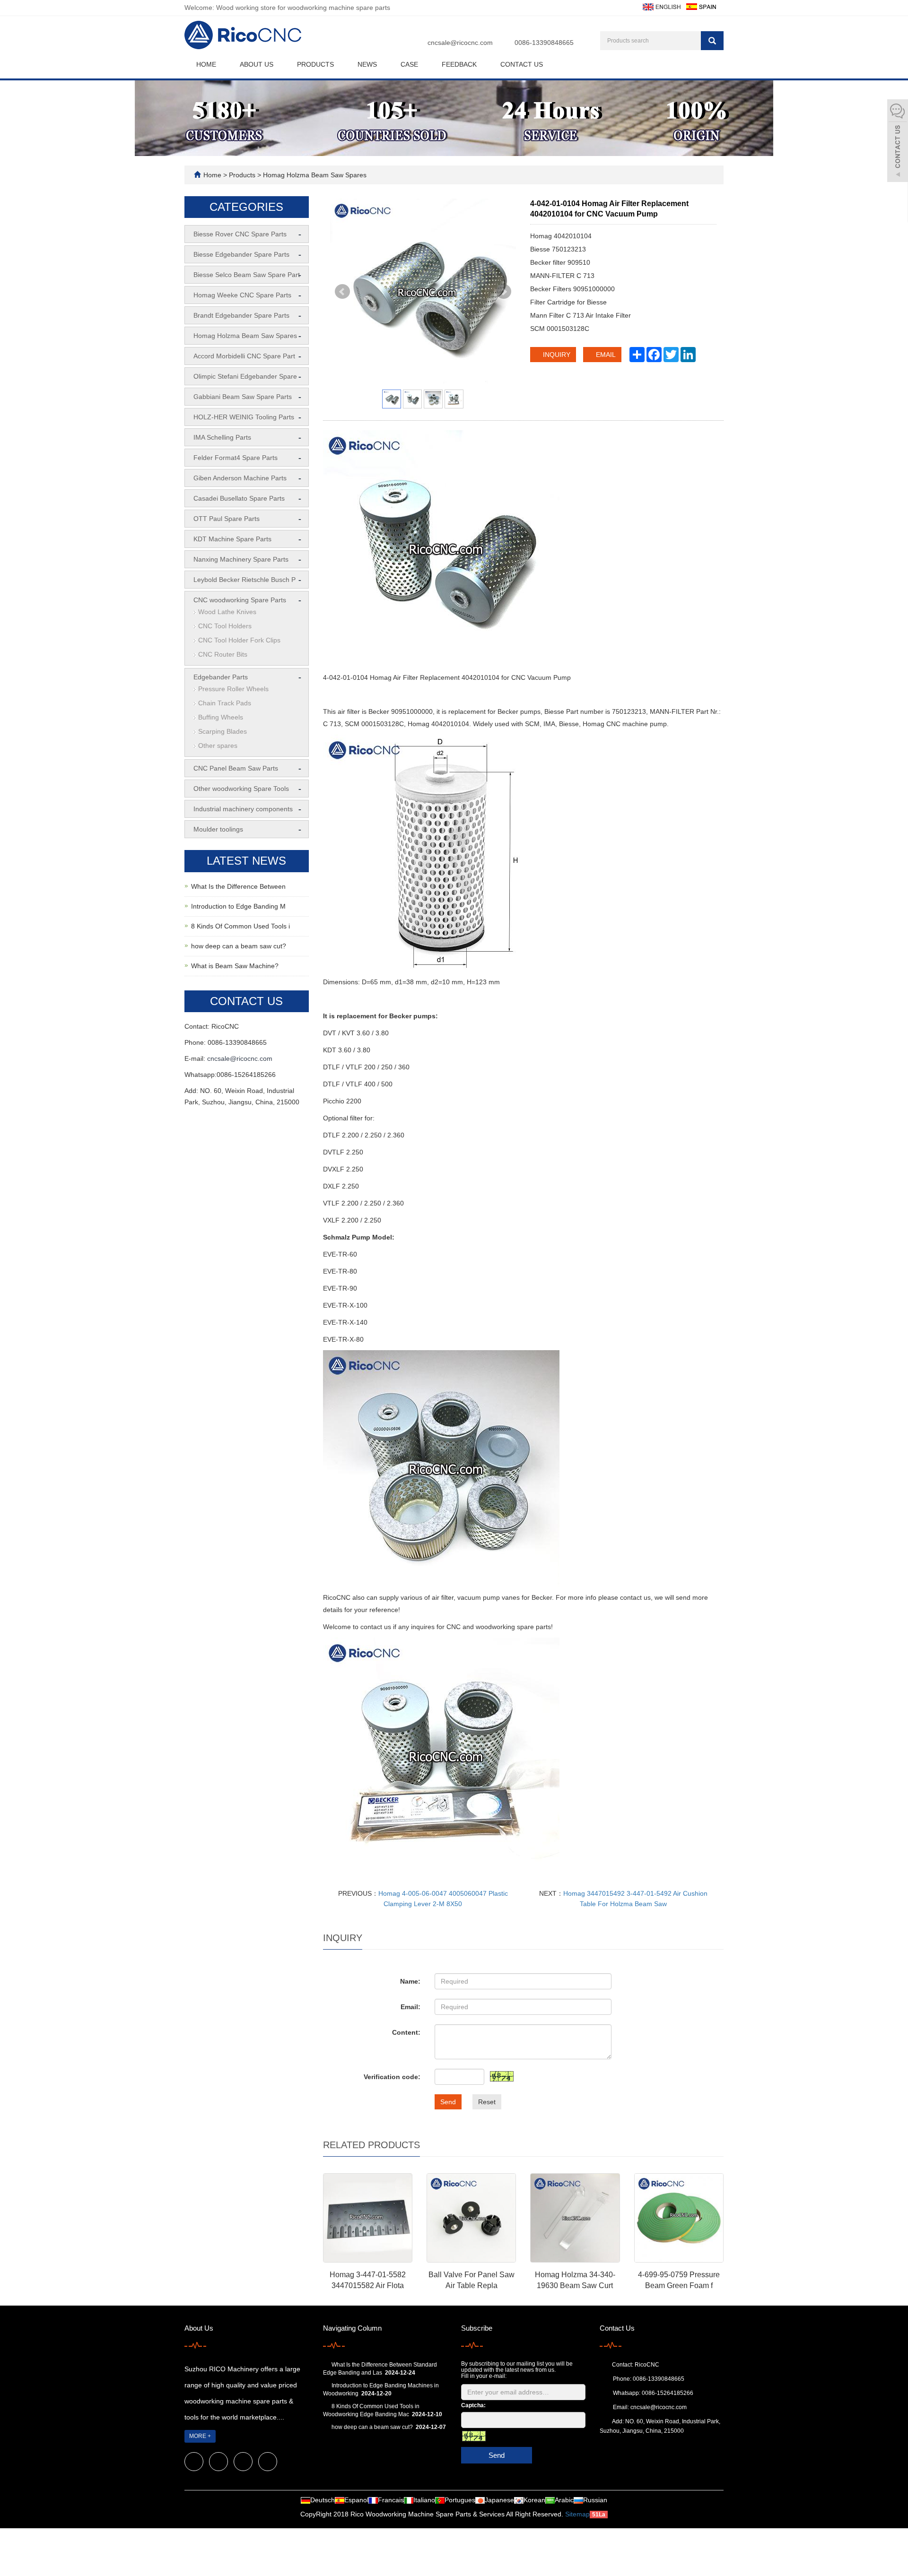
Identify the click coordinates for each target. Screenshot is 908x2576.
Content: (406, 2032)
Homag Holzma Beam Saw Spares (314, 175)
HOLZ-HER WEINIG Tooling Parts (244, 417)
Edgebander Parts (221, 677)
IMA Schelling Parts (222, 437)
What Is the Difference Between (238, 886)
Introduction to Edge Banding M (238, 906)
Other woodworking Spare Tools (241, 789)
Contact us (522, 64)
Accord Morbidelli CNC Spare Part (244, 356)
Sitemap (577, 2514)
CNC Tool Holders (225, 626)
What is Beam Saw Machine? (235, 966)
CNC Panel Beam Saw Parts (236, 768)
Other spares (218, 746)
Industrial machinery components (243, 809)
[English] (661, 6)
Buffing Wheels (221, 717)
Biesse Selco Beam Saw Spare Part (247, 275)
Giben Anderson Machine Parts (240, 478)
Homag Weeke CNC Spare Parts (242, 295)
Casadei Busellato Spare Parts (239, 498)
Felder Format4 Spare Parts (236, 458)
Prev (342, 292)
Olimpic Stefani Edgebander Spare (245, 376)
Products (315, 64)
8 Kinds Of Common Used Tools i (240, 926)
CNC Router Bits (223, 654)
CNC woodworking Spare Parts (240, 600)
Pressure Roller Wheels (233, 689)
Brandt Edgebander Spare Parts (241, 315)
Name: (410, 1981)
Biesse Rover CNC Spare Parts (240, 234)
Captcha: (473, 2405)
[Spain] (701, 6)
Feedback (459, 64)
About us (257, 64)
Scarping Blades (223, 731)
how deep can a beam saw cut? (239, 946)
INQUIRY (556, 355)
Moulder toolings (218, 829)
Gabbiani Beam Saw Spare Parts (243, 397)
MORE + (200, 2436)
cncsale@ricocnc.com (460, 43)
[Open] (898, 142)
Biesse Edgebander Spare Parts (241, 254)
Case (409, 64)
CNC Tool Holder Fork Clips (239, 640)
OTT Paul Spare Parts (227, 519)
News (367, 64)
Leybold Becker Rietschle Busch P (244, 580)
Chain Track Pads (225, 703)
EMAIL (605, 355)
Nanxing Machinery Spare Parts (241, 559)
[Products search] (712, 41)
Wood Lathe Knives (227, 612)
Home (206, 64)
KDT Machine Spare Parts (232, 539)
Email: (410, 2007)
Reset (487, 2102)
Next (504, 292)
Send (448, 2102)
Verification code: (392, 2077)
